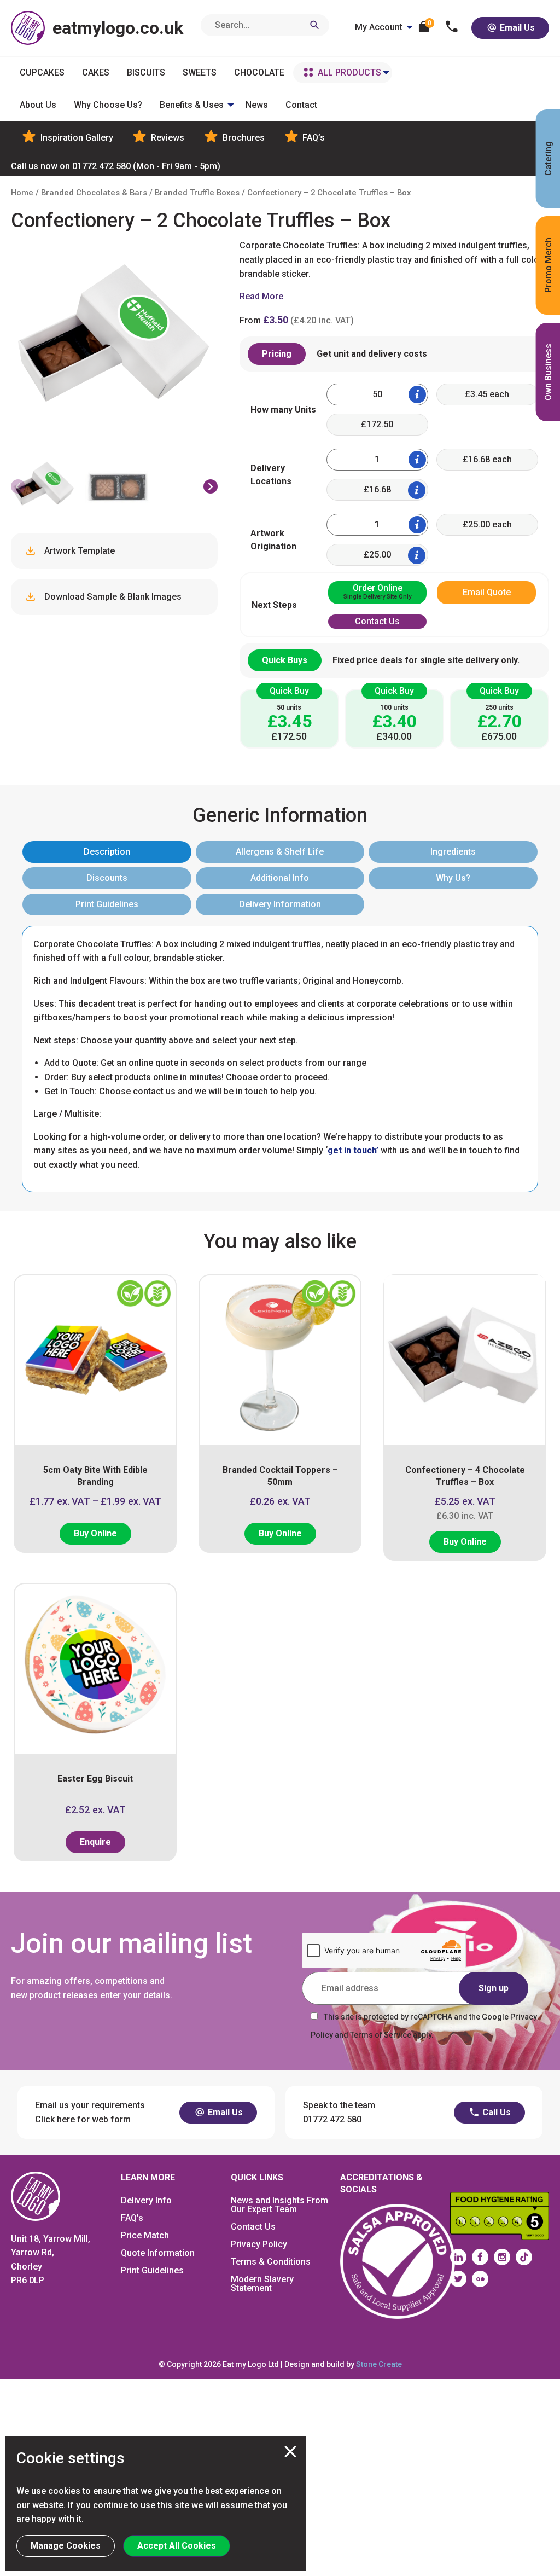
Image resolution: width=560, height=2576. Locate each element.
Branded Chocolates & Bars (94, 193)
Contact (301, 105)
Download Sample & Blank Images (112, 597)
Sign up (494, 1988)
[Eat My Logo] (36, 2195)
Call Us (495, 2112)
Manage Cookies (66, 2546)
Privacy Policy (259, 2244)
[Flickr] (480, 2279)
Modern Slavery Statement (262, 2284)
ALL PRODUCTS (349, 72)
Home (22, 193)
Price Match (145, 2235)
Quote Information (158, 2253)
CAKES (96, 72)
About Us (38, 105)
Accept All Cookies (177, 2546)
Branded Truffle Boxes (197, 193)
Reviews (167, 138)
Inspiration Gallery (76, 138)
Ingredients (453, 852)
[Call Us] (452, 28)
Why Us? (453, 878)
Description (107, 852)
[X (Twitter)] (458, 2279)
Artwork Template (78, 551)
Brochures (243, 138)
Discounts (107, 878)
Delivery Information (280, 904)
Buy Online (95, 1533)
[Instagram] (502, 2257)
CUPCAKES (42, 72)
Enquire (95, 1842)
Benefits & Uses (192, 105)
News (257, 105)
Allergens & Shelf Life (280, 852)
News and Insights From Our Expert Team (279, 2205)
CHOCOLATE (259, 72)
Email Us (516, 28)
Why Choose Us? (108, 105)
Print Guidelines (107, 904)
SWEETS (200, 72)
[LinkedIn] (458, 2257)
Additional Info (280, 878)
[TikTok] (524, 2257)
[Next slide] (211, 486)
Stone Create (379, 2364)
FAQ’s (313, 138)
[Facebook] (480, 2257)
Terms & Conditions (271, 2262)
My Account (379, 27)
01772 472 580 (116, 166)
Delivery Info (146, 2200)
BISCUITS (146, 72)
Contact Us (253, 2227)
